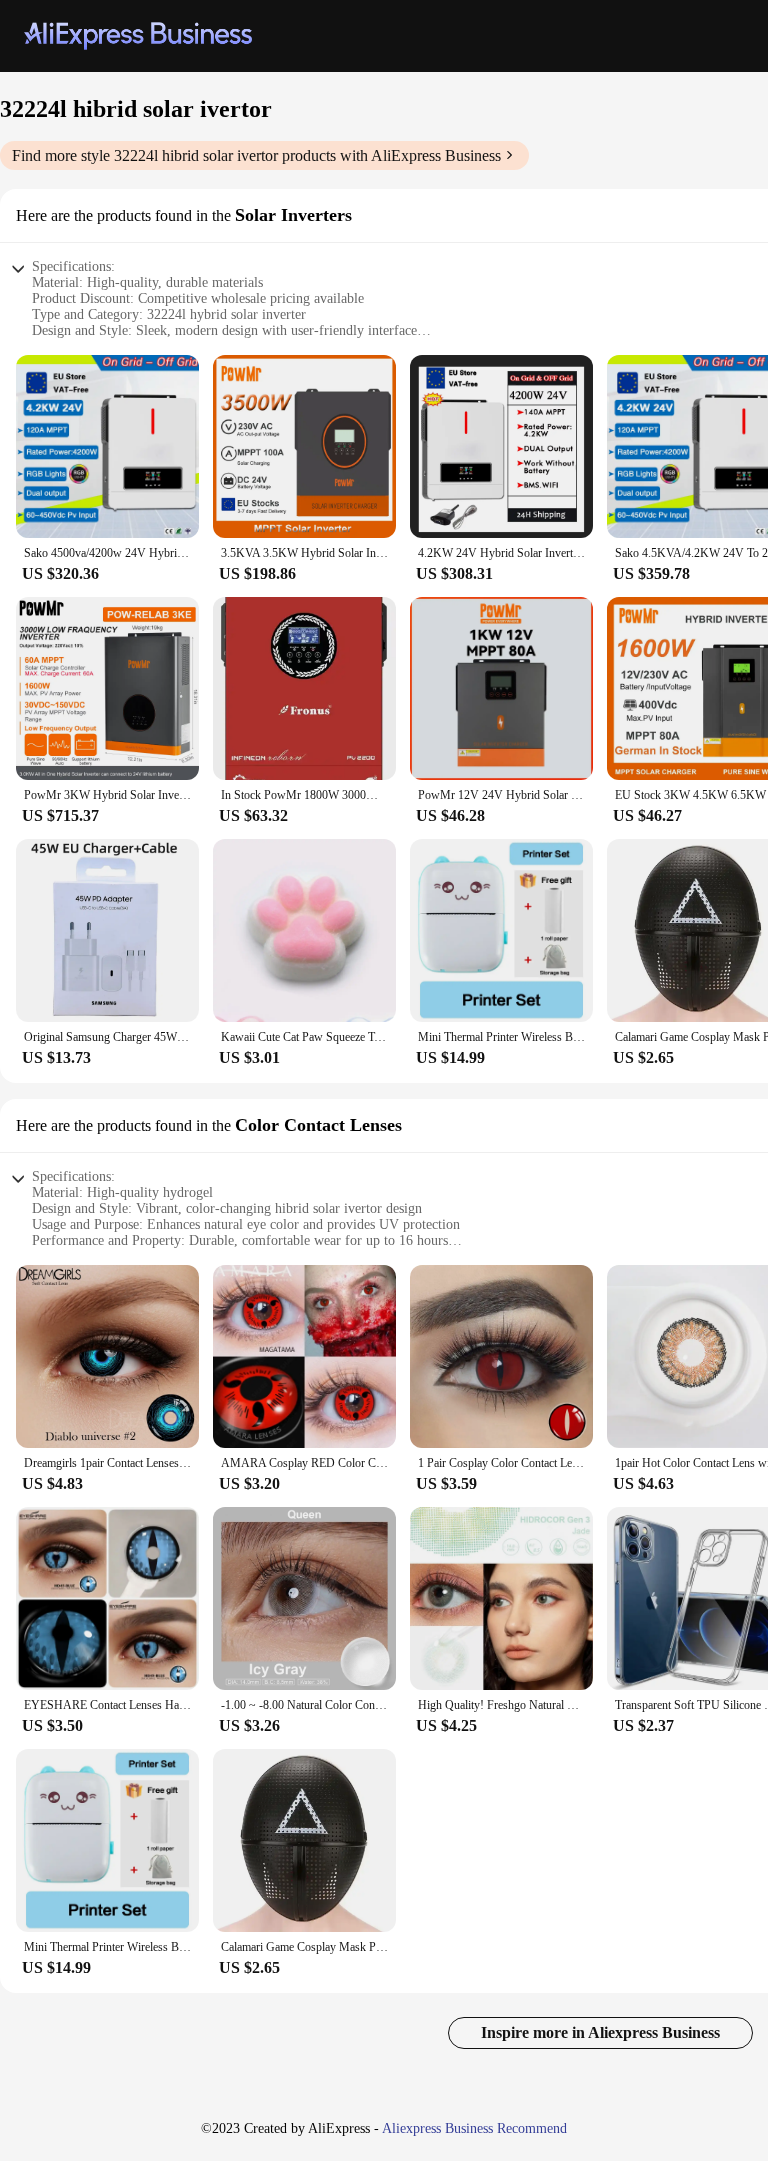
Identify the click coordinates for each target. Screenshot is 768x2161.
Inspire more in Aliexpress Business (600, 2032)
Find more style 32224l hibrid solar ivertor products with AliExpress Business (256, 155)
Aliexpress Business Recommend (474, 2128)
